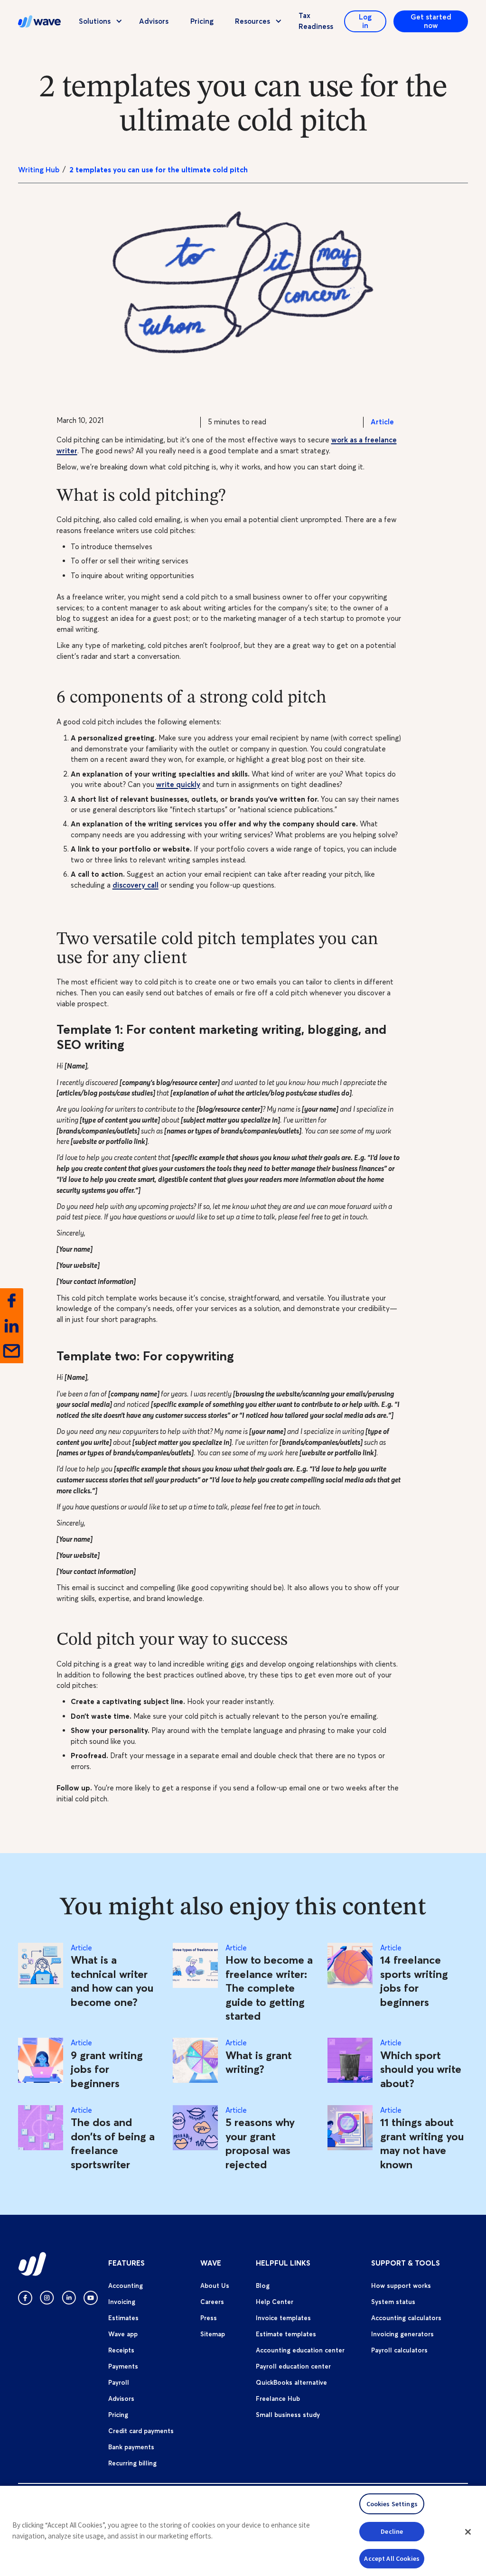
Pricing (202, 21)
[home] (39, 21)
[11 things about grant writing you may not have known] (350, 2139)
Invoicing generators (402, 2334)
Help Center (275, 2302)
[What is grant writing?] (195, 2064)
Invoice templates (283, 2318)
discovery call (136, 885)
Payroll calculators (399, 2350)
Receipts (121, 2350)
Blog (263, 2286)
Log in (365, 21)
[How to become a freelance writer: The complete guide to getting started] (195, 1983)
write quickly (178, 784)
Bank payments (131, 2447)
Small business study (288, 2415)
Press (209, 2318)
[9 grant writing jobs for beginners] (41, 2064)
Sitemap (213, 2334)
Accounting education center (300, 2350)
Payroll (119, 2382)
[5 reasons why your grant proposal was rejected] (195, 2139)
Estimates (123, 2318)
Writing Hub (39, 170)
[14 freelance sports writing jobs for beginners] (350, 1983)
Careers (212, 2302)
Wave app (123, 2334)
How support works (401, 2286)
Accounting (126, 2286)
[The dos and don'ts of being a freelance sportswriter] (41, 2139)
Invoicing (122, 2302)
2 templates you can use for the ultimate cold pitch (159, 170)
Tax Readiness (316, 21)
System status (393, 2302)
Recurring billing (132, 2463)
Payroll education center (293, 2366)
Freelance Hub (278, 2398)
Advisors (154, 21)
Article (382, 422)
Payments (123, 2366)
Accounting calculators (406, 2318)
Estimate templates (286, 2334)
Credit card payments (141, 2431)
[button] (468, 2532)
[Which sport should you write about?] (350, 2064)
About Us (215, 2286)
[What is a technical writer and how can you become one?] (41, 1983)
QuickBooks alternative (291, 2382)
